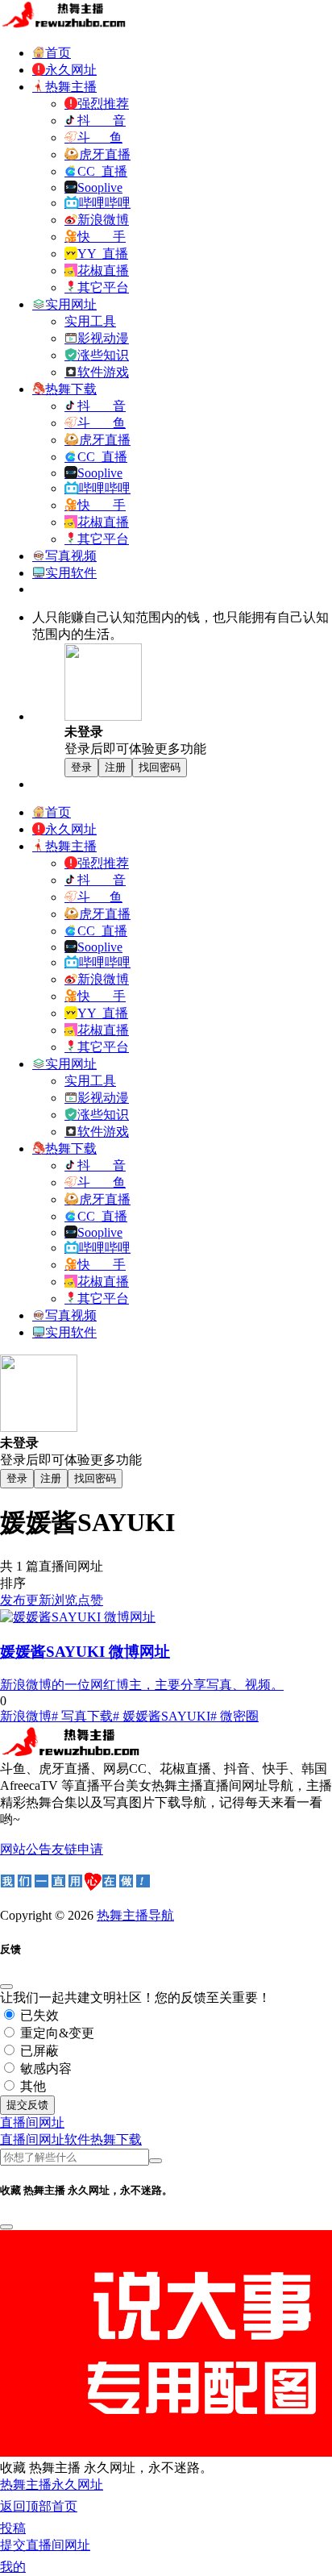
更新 (39, 1600)
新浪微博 (26, 1716)
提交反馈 (27, 2105)
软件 (77, 2139)
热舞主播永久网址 (52, 2484)
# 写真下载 (82, 1716)
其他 (31, 2086)
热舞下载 (116, 2139)
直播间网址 (32, 2139)
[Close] (6, 1987)
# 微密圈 (234, 1716)
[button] (32, 2122)
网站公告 (26, 1849)
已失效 (38, 2015)
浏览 (64, 1600)
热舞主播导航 (135, 1915)
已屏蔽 (38, 2051)
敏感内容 (44, 2068)
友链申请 (77, 1849)
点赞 (90, 1600)
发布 (13, 1600)
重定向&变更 (56, 2033)
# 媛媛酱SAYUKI (162, 1716)
